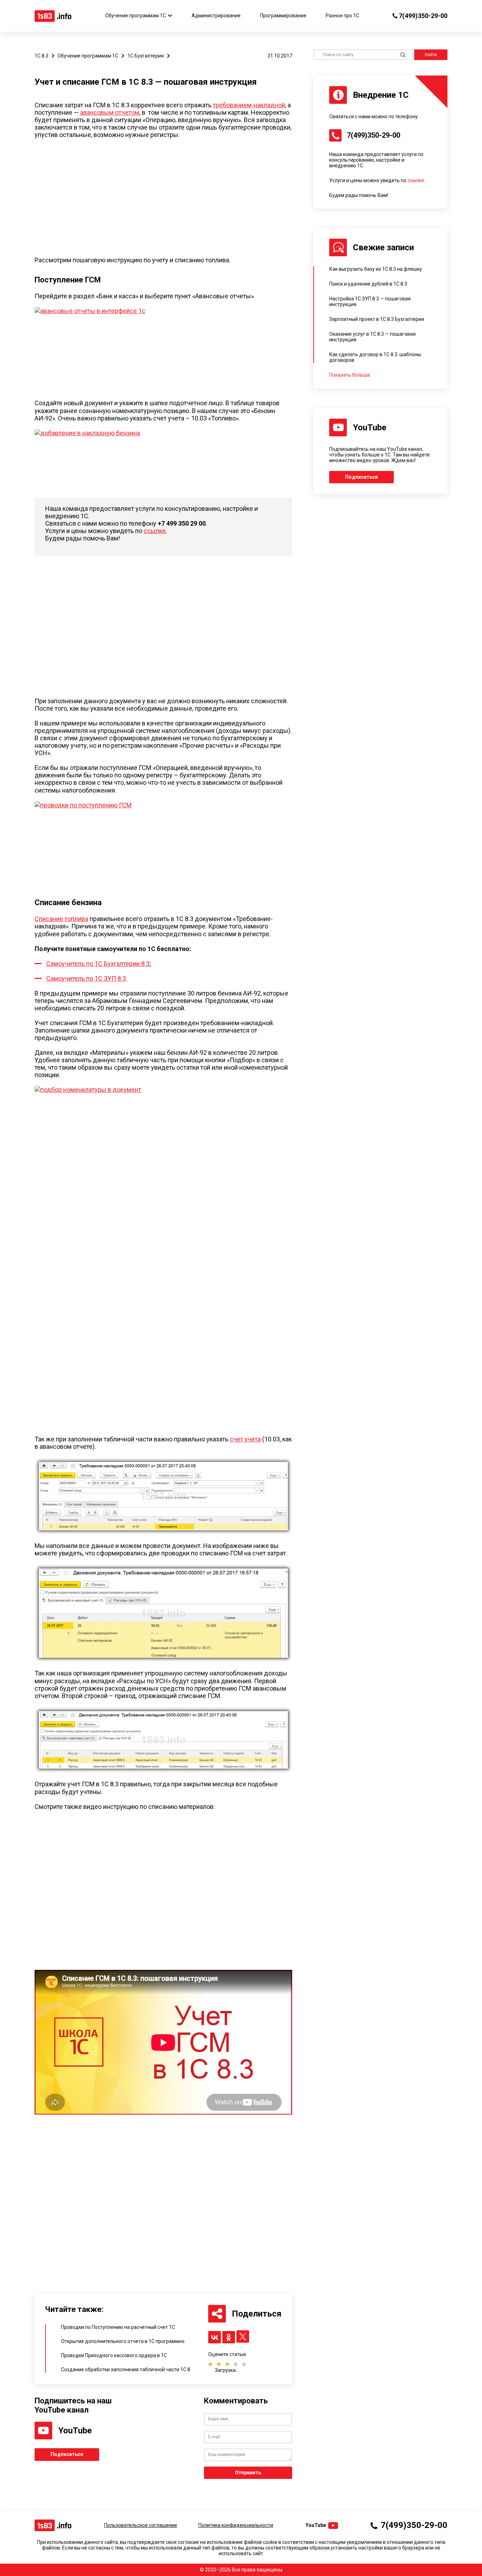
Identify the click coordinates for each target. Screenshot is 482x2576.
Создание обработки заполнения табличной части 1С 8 (126, 2369)
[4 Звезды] (234, 2364)
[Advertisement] (151, 199)
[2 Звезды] (217, 2364)
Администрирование (216, 16)
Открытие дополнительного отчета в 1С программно (123, 2341)
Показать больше (350, 375)
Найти (431, 55)
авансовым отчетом (110, 112)
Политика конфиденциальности (236, 2525)
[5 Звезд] (242, 2364)
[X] (243, 2336)
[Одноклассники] (229, 2337)
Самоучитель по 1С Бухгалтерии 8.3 (98, 964)
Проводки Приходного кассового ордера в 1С (114, 2355)
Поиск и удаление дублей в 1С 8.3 (368, 284)
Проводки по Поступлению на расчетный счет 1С (118, 2327)
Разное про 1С (342, 16)
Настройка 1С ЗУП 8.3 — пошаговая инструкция (370, 301)
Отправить (248, 2473)
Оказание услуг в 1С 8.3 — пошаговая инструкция (372, 337)
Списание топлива (61, 919)
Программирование (283, 16)
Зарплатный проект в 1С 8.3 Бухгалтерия (377, 319)
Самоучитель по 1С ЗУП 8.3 (86, 978)
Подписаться (67, 2454)
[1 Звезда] (210, 2364)
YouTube (316, 2525)
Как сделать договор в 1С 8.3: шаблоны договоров (375, 357)
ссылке (155, 531)
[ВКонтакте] (215, 2337)
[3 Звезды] (225, 2364)
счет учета (245, 1439)
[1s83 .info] (53, 16)
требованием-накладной (249, 105)
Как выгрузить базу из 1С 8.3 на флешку (376, 269)
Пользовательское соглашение (141, 2525)
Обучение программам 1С (135, 16)
